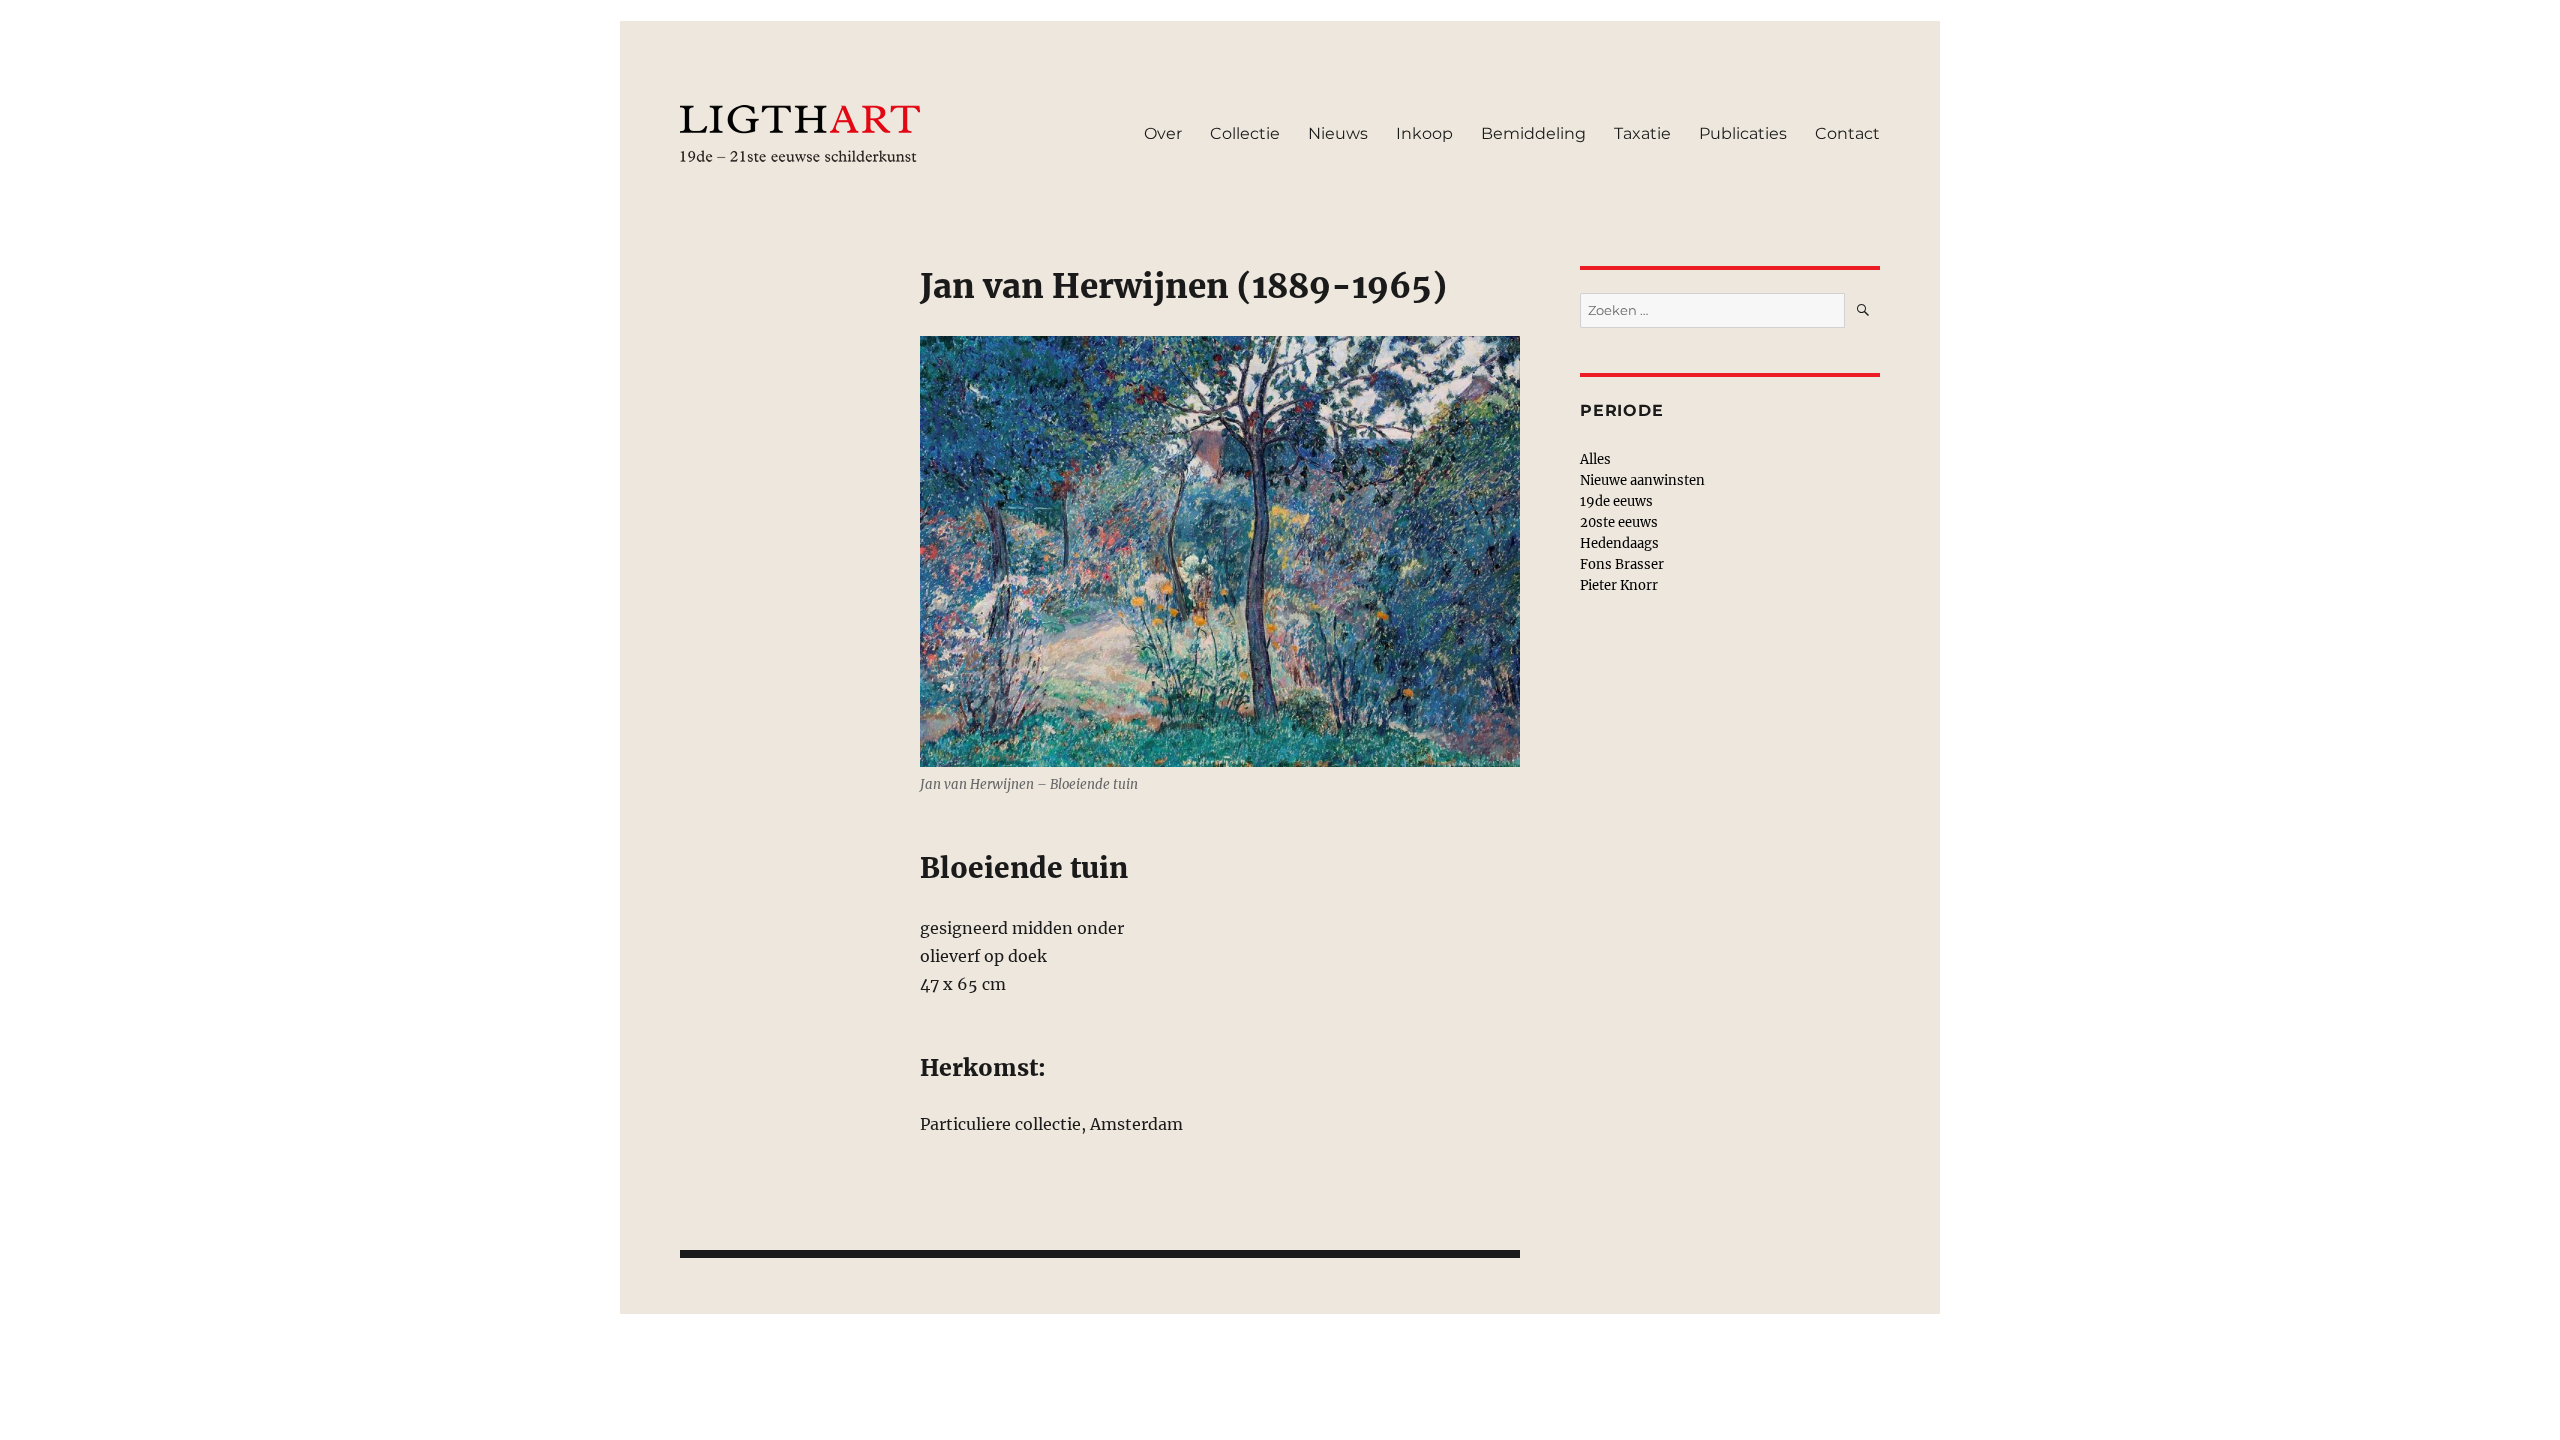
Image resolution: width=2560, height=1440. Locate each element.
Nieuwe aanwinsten (1642, 480)
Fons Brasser (1622, 564)
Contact (1847, 133)
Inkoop (1424, 133)
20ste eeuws (1619, 522)
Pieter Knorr (1619, 585)
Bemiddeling (1533, 133)
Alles (1595, 459)
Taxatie (1642, 133)
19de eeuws (1616, 501)
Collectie (1245, 133)
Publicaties (1743, 133)
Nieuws (1338, 133)
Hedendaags (1619, 543)
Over (1163, 133)
